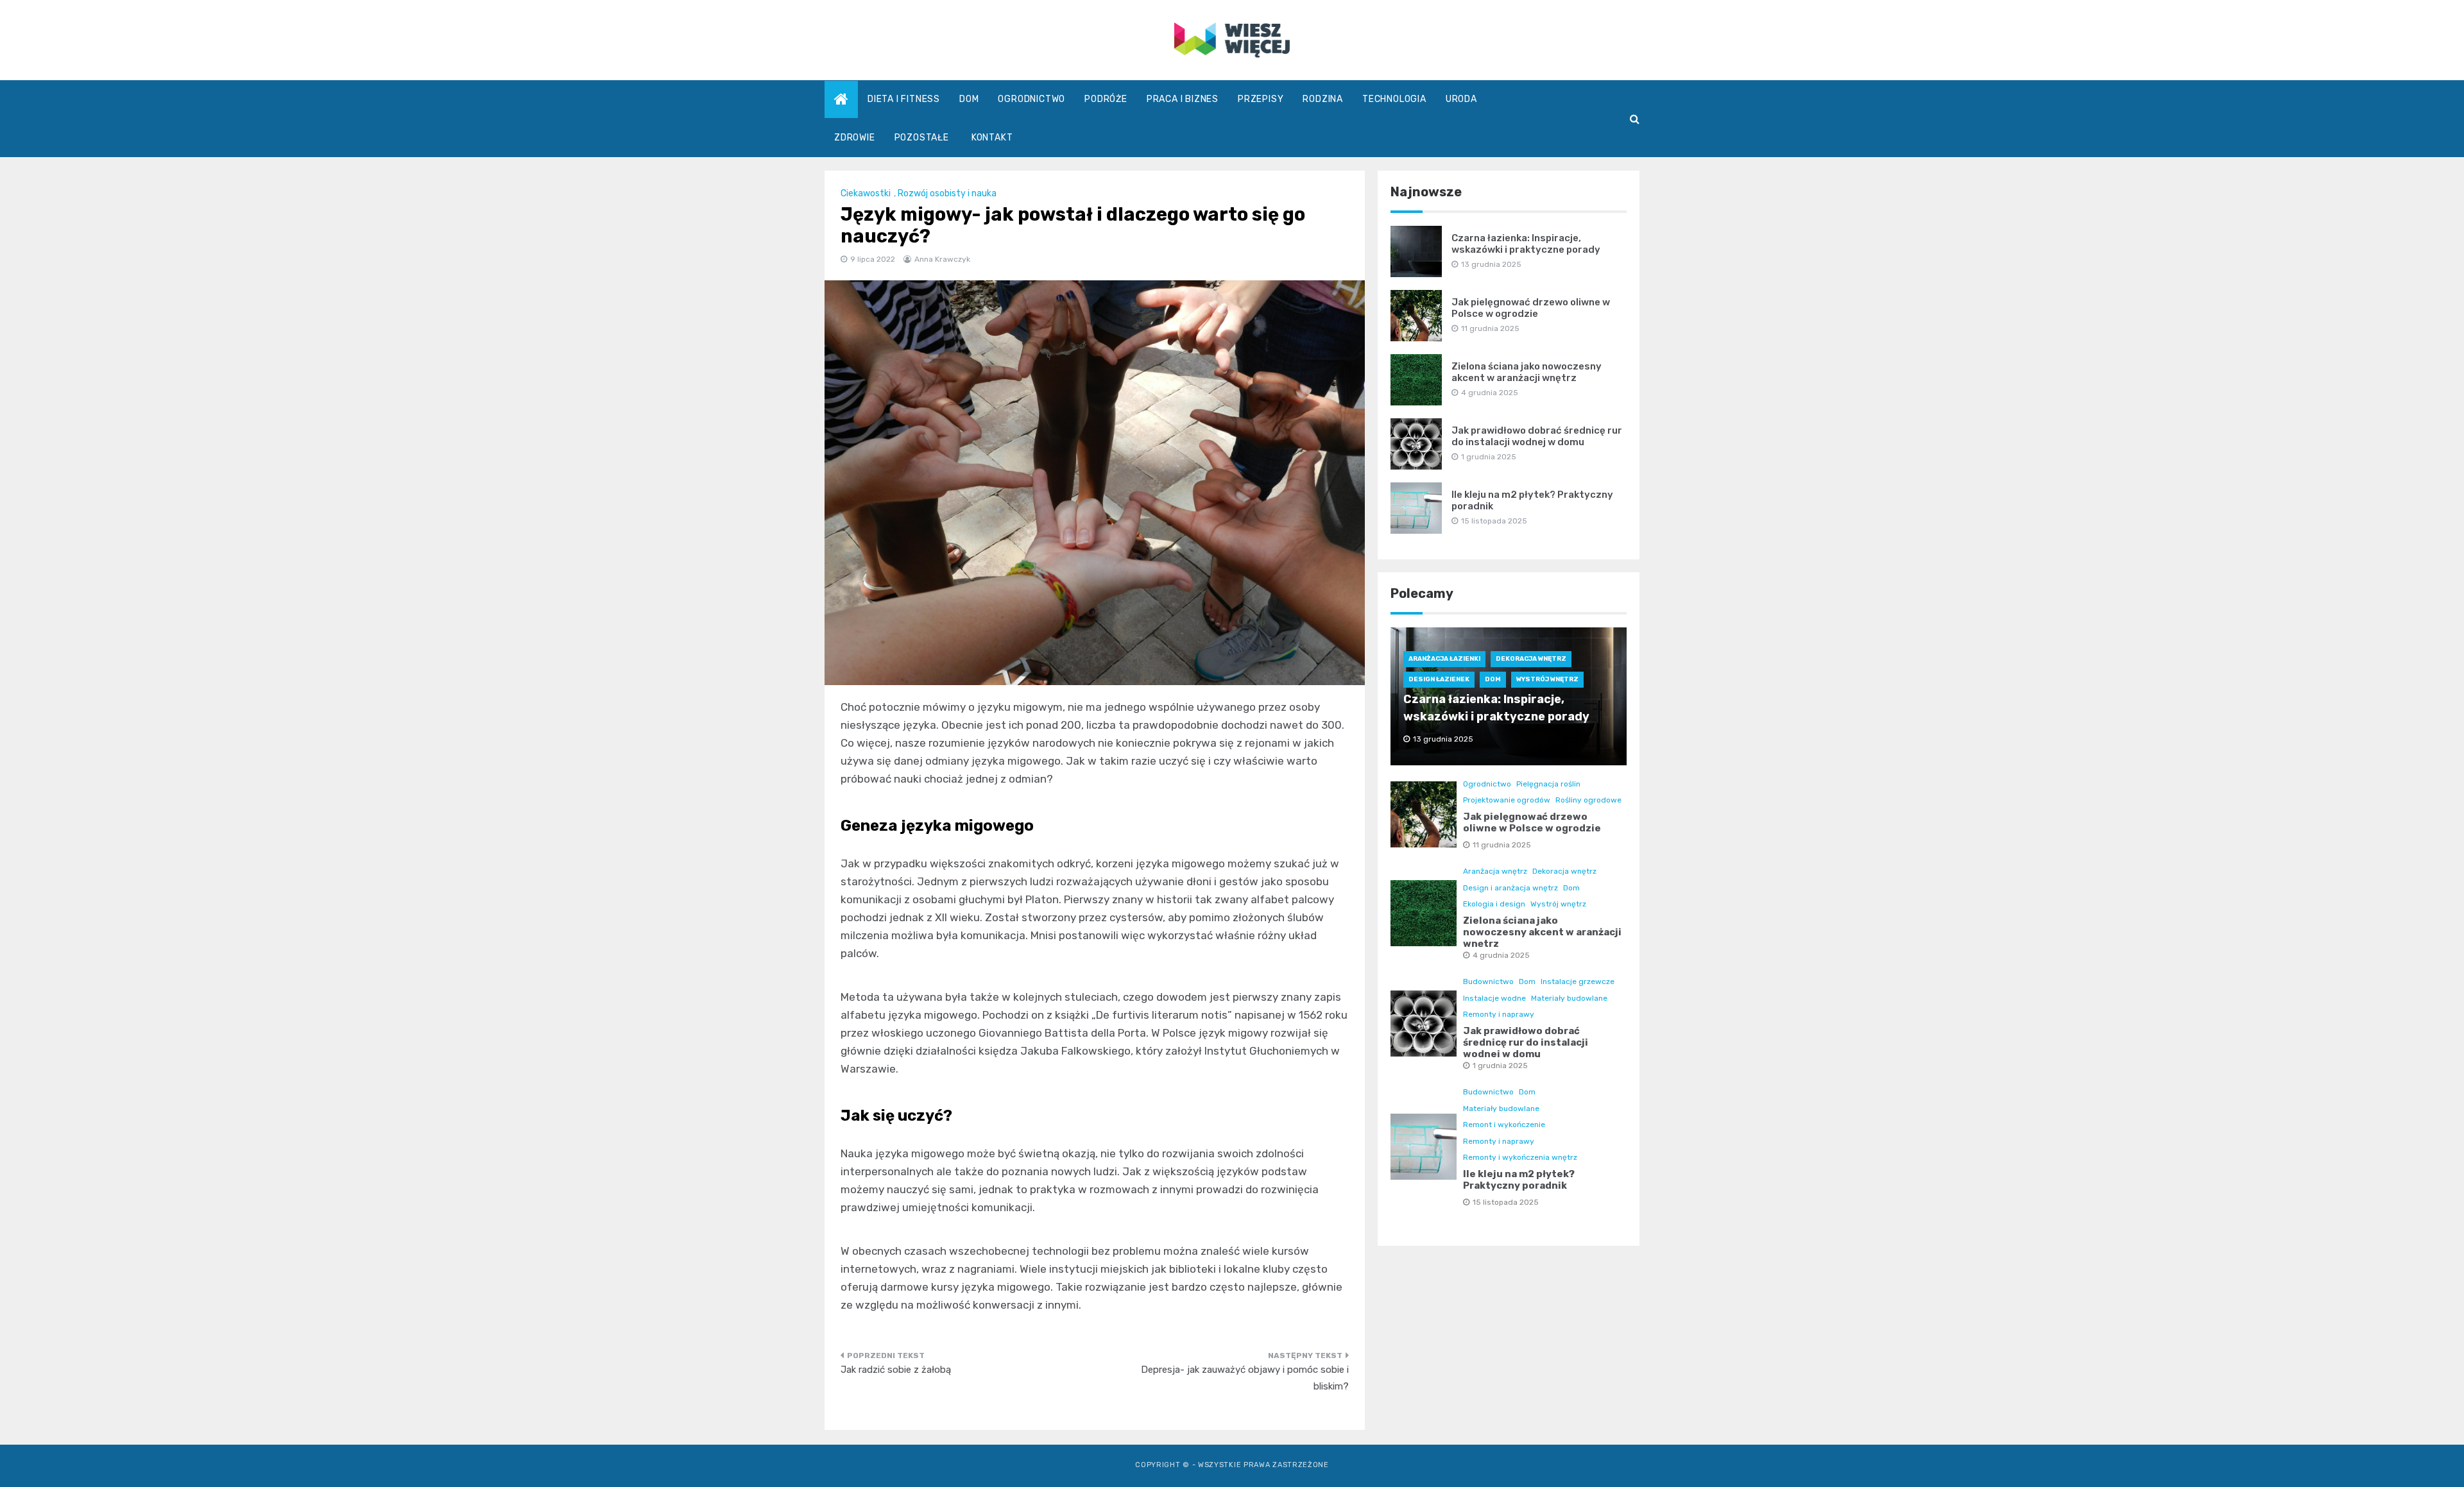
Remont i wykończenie (1504, 1125)
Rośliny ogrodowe (1588, 800)
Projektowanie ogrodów (1507, 800)
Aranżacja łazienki (1444, 659)
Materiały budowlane (1569, 998)
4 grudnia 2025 (1501, 955)
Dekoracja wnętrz (1531, 659)
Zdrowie (855, 138)
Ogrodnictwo (1031, 99)
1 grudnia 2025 (1500, 1066)
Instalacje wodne (1494, 998)
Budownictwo (1488, 981)
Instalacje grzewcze (1578, 981)
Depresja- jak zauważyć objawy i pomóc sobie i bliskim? (1245, 1378)
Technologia (1394, 99)
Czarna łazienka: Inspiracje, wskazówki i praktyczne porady (1526, 244)
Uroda (1461, 99)
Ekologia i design (1494, 904)
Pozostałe (922, 138)
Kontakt (992, 138)
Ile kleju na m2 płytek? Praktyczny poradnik (1519, 1180)
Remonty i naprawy (1499, 1014)
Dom (969, 99)
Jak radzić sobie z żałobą (896, 1370)
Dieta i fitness (904, 99)
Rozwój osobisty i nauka (947, 193)
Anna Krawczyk (942, 259)
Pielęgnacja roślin (1548, 784)
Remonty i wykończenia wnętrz (1520, 1157)
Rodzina (1323, 99)
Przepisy (1261, 99)
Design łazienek (1439, 679)
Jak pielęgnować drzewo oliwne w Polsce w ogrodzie (1531, 308)
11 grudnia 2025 (1502, 845)
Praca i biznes (1183, 99)
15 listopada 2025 (1506, 1202)
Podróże (1106, 99)
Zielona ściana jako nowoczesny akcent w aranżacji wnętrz (1527, 372)
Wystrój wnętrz (1547, 679)
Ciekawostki (866, 193)
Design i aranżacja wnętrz (1510, 888)
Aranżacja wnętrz (1495, 871)
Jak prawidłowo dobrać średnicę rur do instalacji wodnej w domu (1537, 436)
